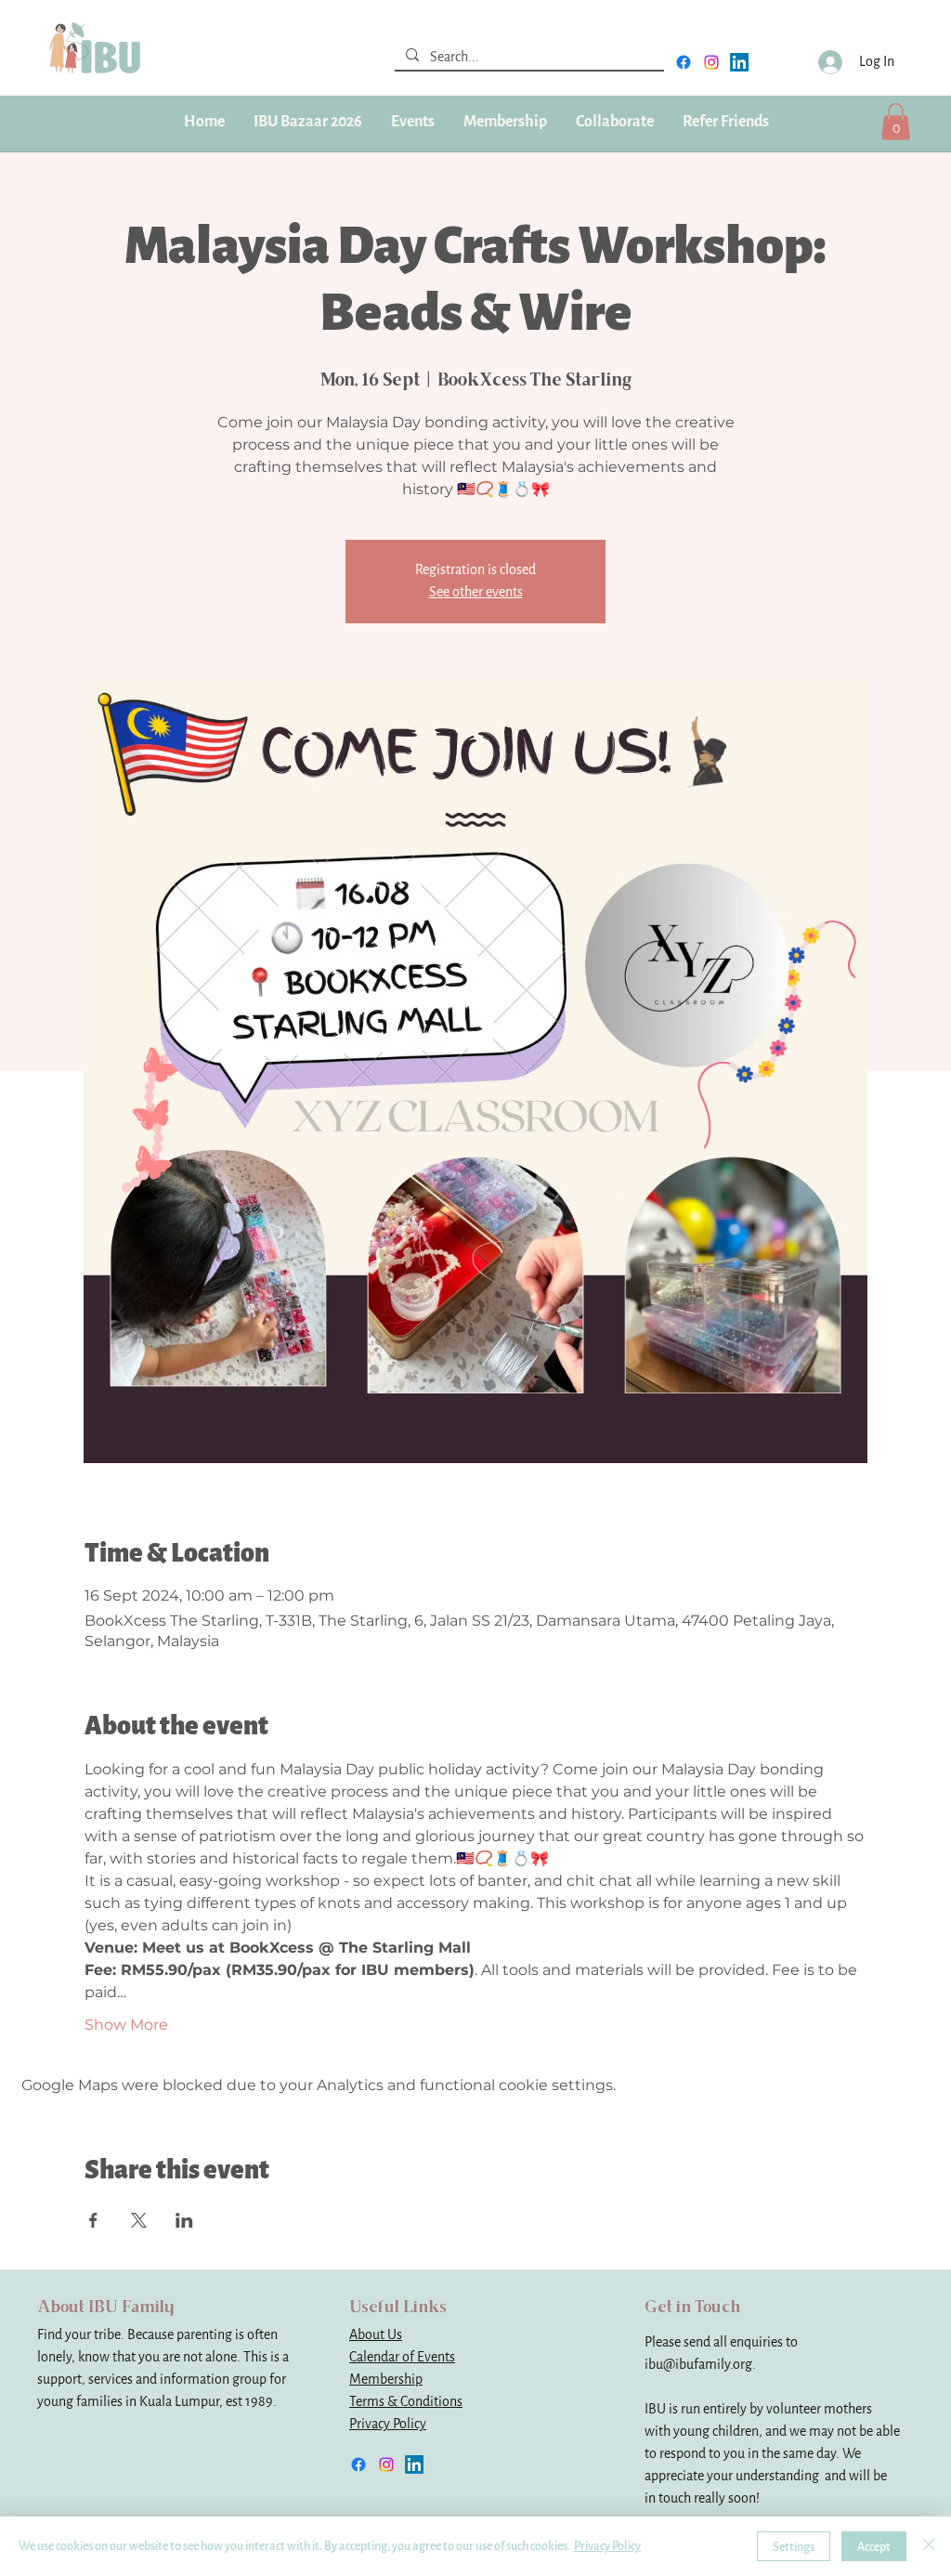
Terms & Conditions (406, 2402)
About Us (376, 2335)
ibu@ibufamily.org (698, 2365)
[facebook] (684, 62)
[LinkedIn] (739, 62)
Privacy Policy (388, 2424)
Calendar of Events (402, 2357)
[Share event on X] (139, 2220)
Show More (126, 2025)
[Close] (929, 2546)
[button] (505, 122)
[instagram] (711, 62)
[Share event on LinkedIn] (184, 2220)
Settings (794, 2547)
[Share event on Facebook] (93, 2220)
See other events (476, 592)
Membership (386, 2380)
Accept (874, 2547)
